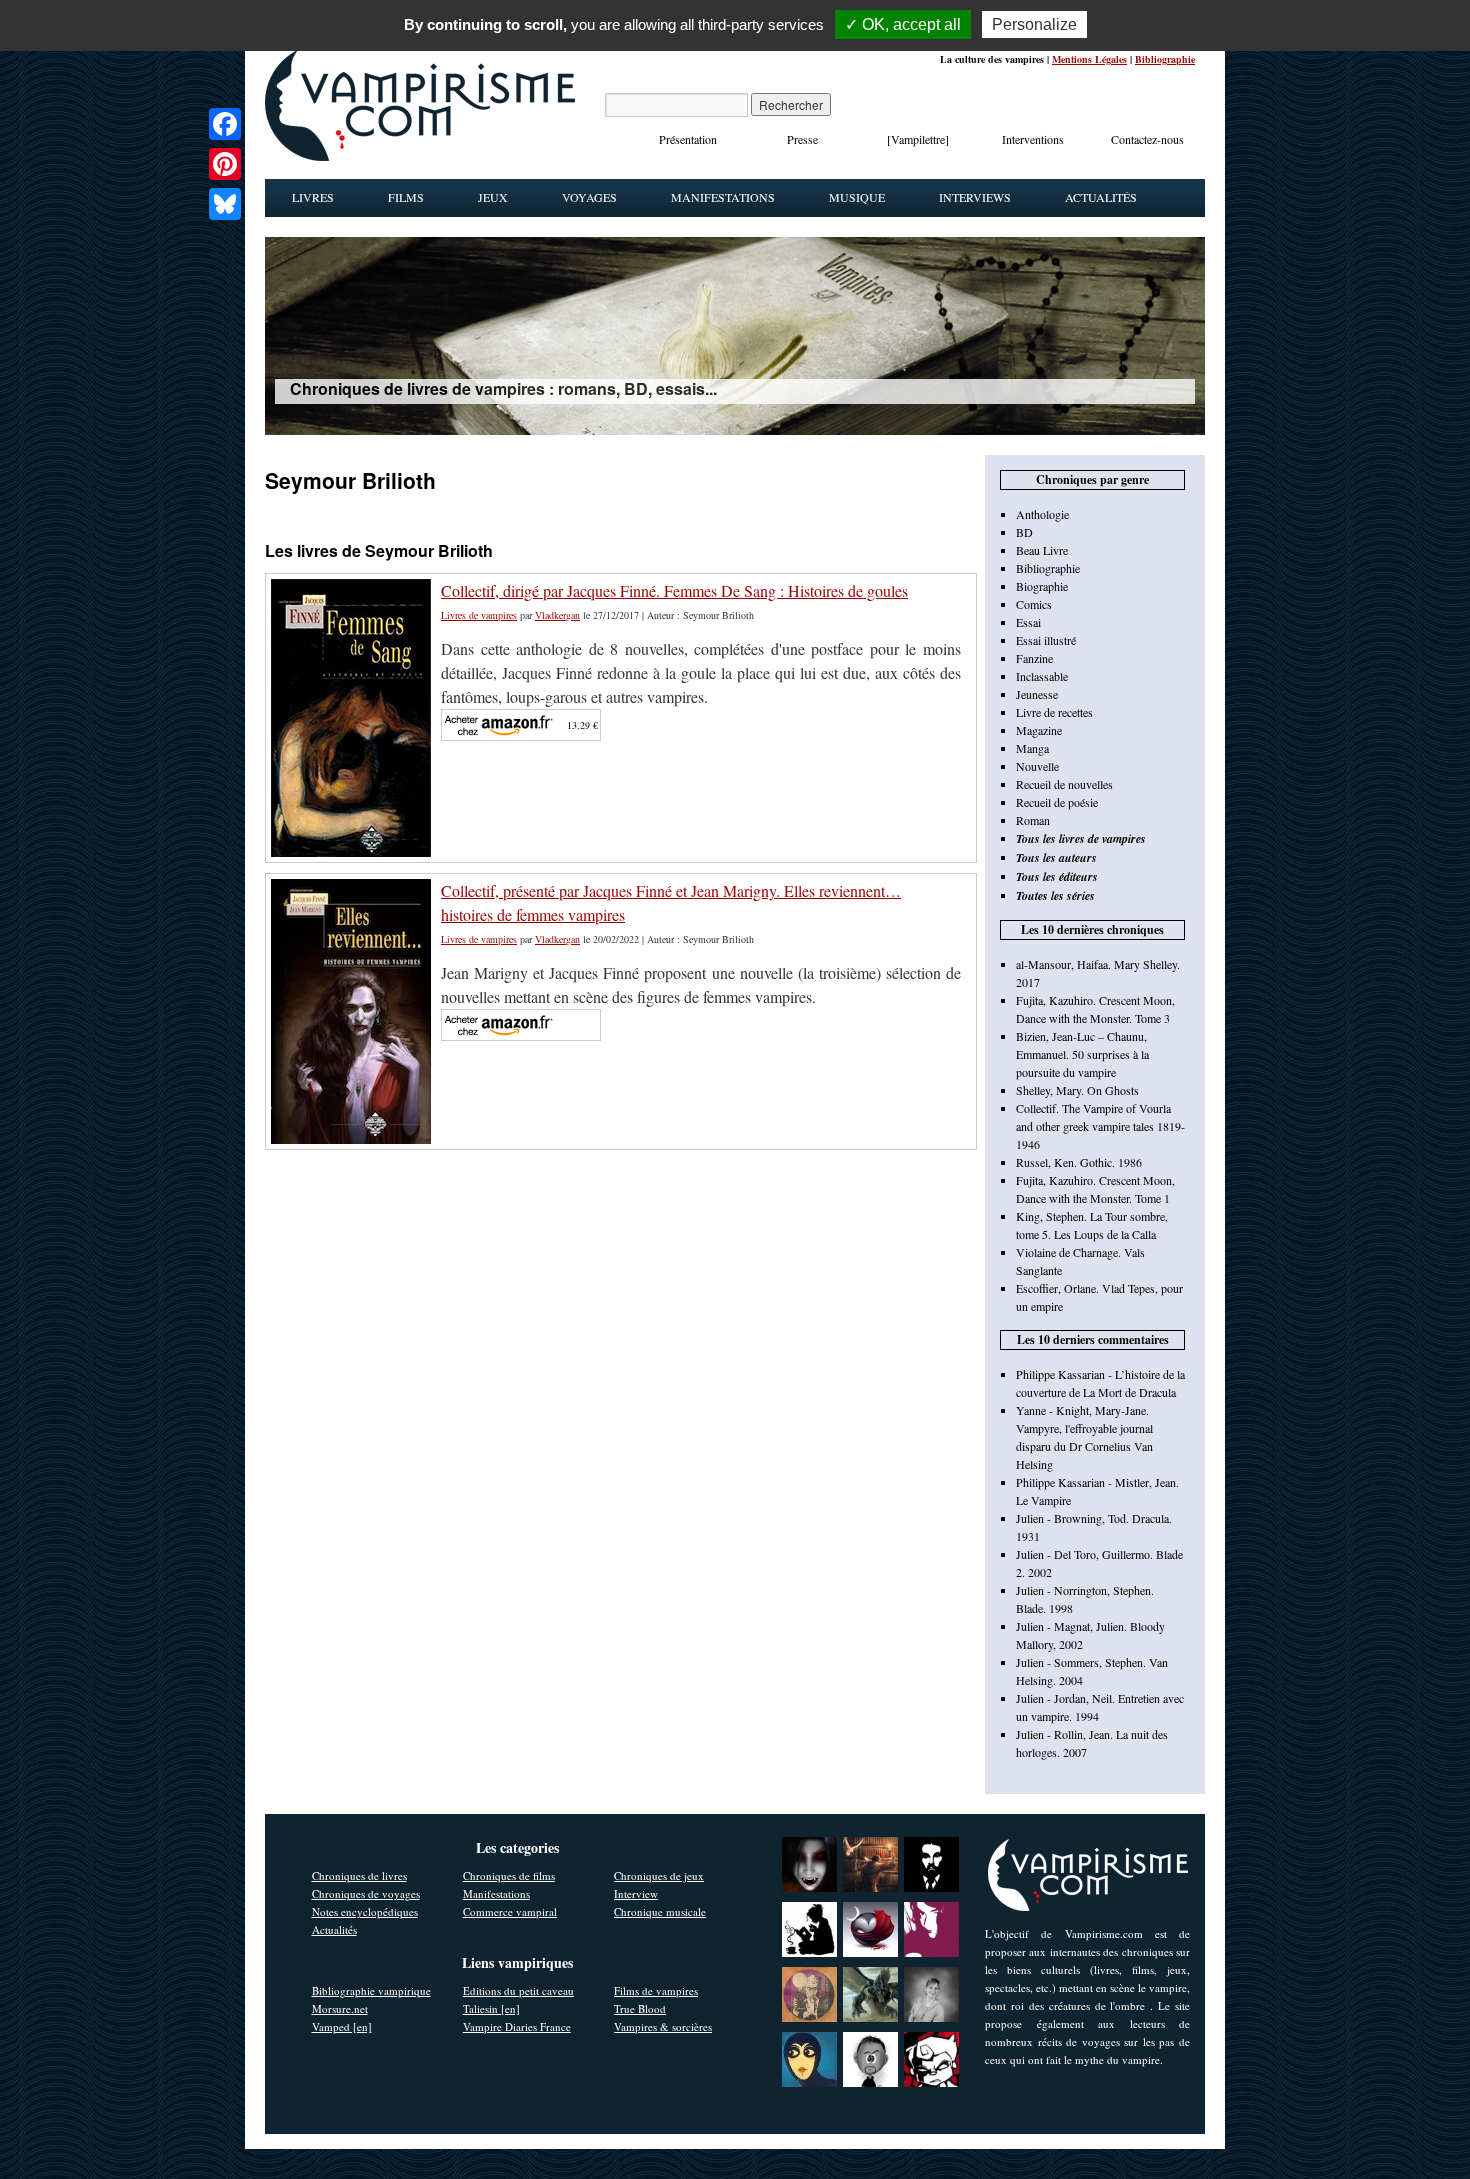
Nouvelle (1037, 766)
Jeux (493, 197)
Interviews (975, 197)
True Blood (640, 2008)
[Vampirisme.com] (420, 156)
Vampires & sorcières (663, 2026)
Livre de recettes (1054, 712)
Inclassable (1042, 676)
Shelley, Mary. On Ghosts (1077, 1090)
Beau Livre (1042, 550)
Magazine (1039, 730)
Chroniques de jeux (659, 1875)
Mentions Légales (1089, 59)
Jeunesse (1037, 694)
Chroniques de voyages (366, 1893)
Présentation (688, 139)
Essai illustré (1046, 640)
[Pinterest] (225, 164)
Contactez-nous (1147, 139)
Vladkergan (557, 615)
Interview (636, 1893)
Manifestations (723, 197)
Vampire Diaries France (517, 2026)
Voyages (589, 197)
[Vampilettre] (918, 139)
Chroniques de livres (359, 1875)
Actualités (1101, 197)
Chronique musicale (660, 1911)
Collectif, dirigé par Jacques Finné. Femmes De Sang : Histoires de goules (674, 590)
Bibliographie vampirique (371, 1990)
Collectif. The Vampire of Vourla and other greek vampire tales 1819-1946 (1100, 1126)
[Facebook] (225, 124)
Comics (1034, 604)
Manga (1032, 748)
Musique (857, 197)
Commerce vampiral (510, 1911)
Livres (313, 197)
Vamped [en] (342, 2026)
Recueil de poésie (1057, 802)
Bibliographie (1165, 59)
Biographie (1042, 586)
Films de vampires (656, 1990)
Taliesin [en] (491, 2008)
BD (1024, 532)
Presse (802, 139)
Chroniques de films (509, 1875)
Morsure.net (340, 2008)
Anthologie (1042, 514)
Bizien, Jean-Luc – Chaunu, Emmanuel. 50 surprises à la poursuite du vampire (1082, 1054)
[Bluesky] (225, 204)
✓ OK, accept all (903, 24)
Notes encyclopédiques (365, 1911)
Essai (1028, 622)
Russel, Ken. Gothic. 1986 (1079, 1162)
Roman (1033, 820)
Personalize (1034, 24)
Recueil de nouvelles (1064, 784)
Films (406, 197)
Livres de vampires (479, 615)
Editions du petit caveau (518, 1990)
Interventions (1033, 139)
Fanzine (1034, 658)
